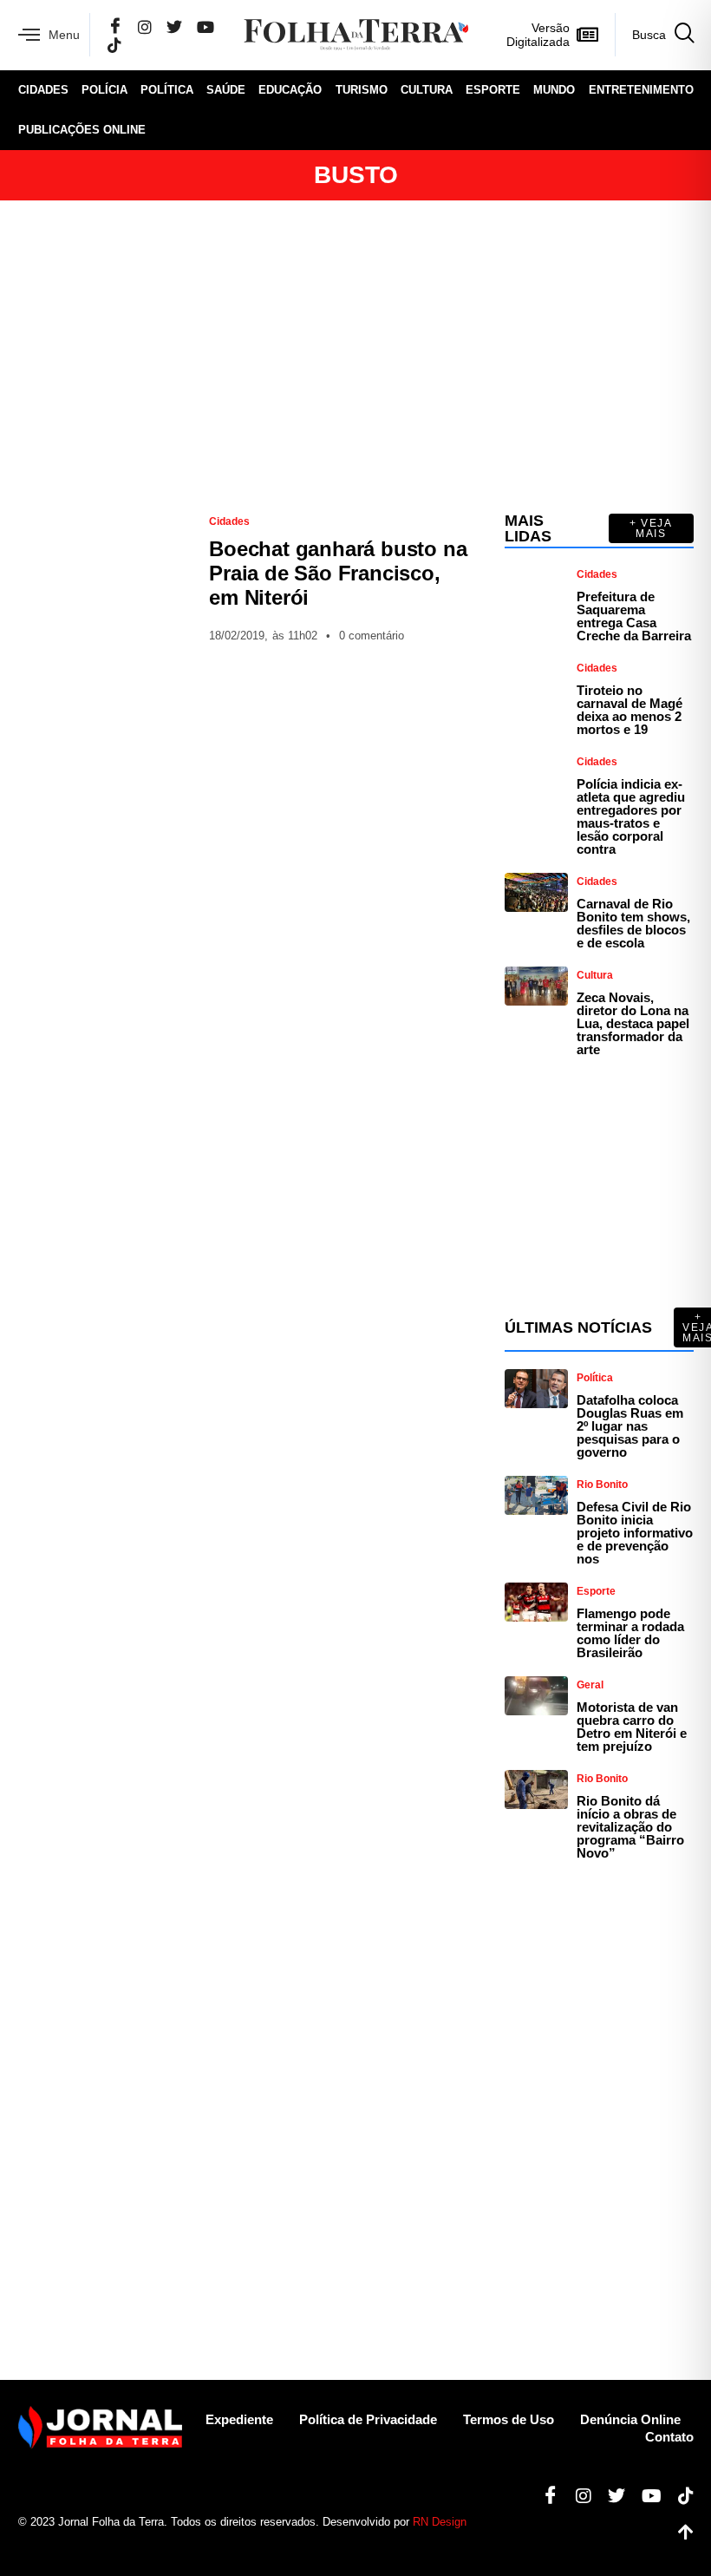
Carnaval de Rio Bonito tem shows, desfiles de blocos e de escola (633, 923)
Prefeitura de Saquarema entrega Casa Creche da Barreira (634, 616)
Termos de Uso (509, 2419)
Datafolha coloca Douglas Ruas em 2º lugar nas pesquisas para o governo (630, 1426)
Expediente (239, 2419)
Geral (590, 1685)
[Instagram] (145, 26)
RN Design (440, 2522)
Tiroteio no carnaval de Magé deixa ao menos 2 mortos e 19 (629, 710)
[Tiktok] (679, 2496)
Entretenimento (641, 90)
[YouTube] (205, 26)
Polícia (104, 90)
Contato (669, 2437)
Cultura (427, 90)
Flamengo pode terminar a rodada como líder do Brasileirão (630, 1633)
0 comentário (372, 636)
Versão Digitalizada (538, 35)
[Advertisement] (356, 357)
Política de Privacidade (368, 2419)
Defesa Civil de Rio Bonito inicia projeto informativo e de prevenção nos (635, 1533)
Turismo (362, 90)
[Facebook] (115, 27)
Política (167, 90)
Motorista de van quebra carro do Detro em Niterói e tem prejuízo (632, 1727)
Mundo (554, 90)
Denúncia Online (630, 2419)
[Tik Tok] (114, 45)
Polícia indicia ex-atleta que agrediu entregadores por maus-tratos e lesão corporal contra (631, 816)
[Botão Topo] (679, 2533)
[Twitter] (174, 26)
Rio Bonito (602, 1485)
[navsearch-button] (654, 35)
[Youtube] (645, 2496)
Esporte (493, 90)
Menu (64, 35)
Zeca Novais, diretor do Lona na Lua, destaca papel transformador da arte (633, 1023)
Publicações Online (82, 130)
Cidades (43, 90)
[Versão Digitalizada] (588, 35)
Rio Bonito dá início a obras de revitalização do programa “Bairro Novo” (630, 1827)
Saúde (226, 90)
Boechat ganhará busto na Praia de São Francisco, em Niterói (338, 573)
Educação (290, 90)
